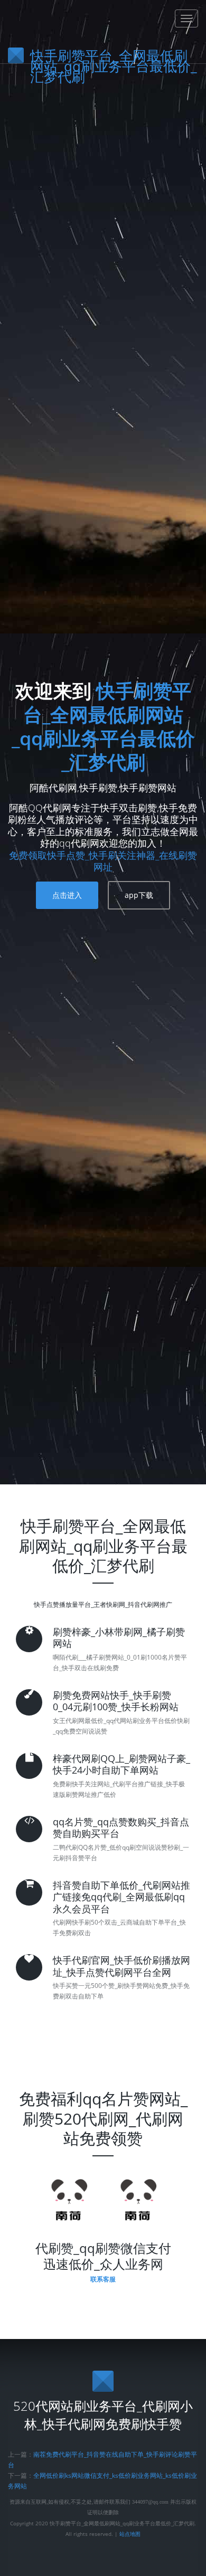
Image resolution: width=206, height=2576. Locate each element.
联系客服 (103, 2279)
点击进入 (67, 895)
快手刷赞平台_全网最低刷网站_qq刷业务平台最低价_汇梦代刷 (103, 726)
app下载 (139, 895)
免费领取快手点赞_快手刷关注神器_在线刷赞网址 (103, 861)
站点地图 (130, 2534)
